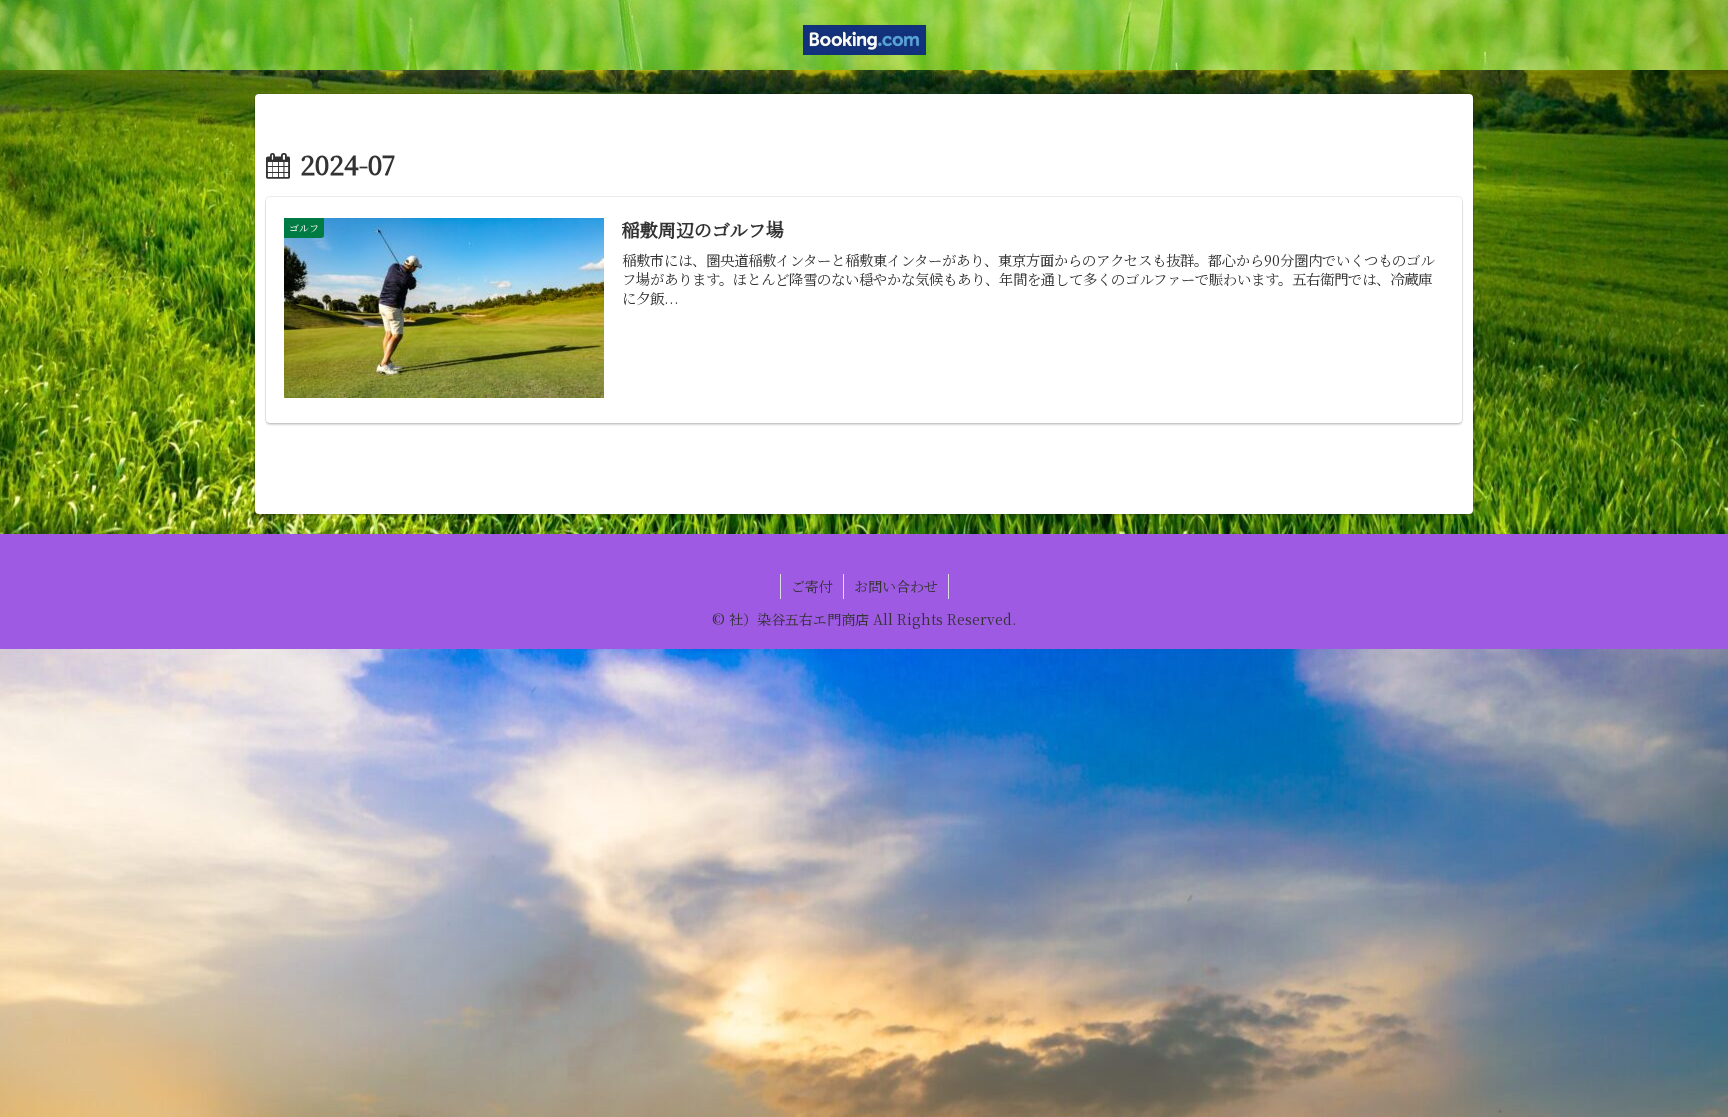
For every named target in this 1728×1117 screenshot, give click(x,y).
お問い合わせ (896, 586)
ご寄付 (812, 586)
